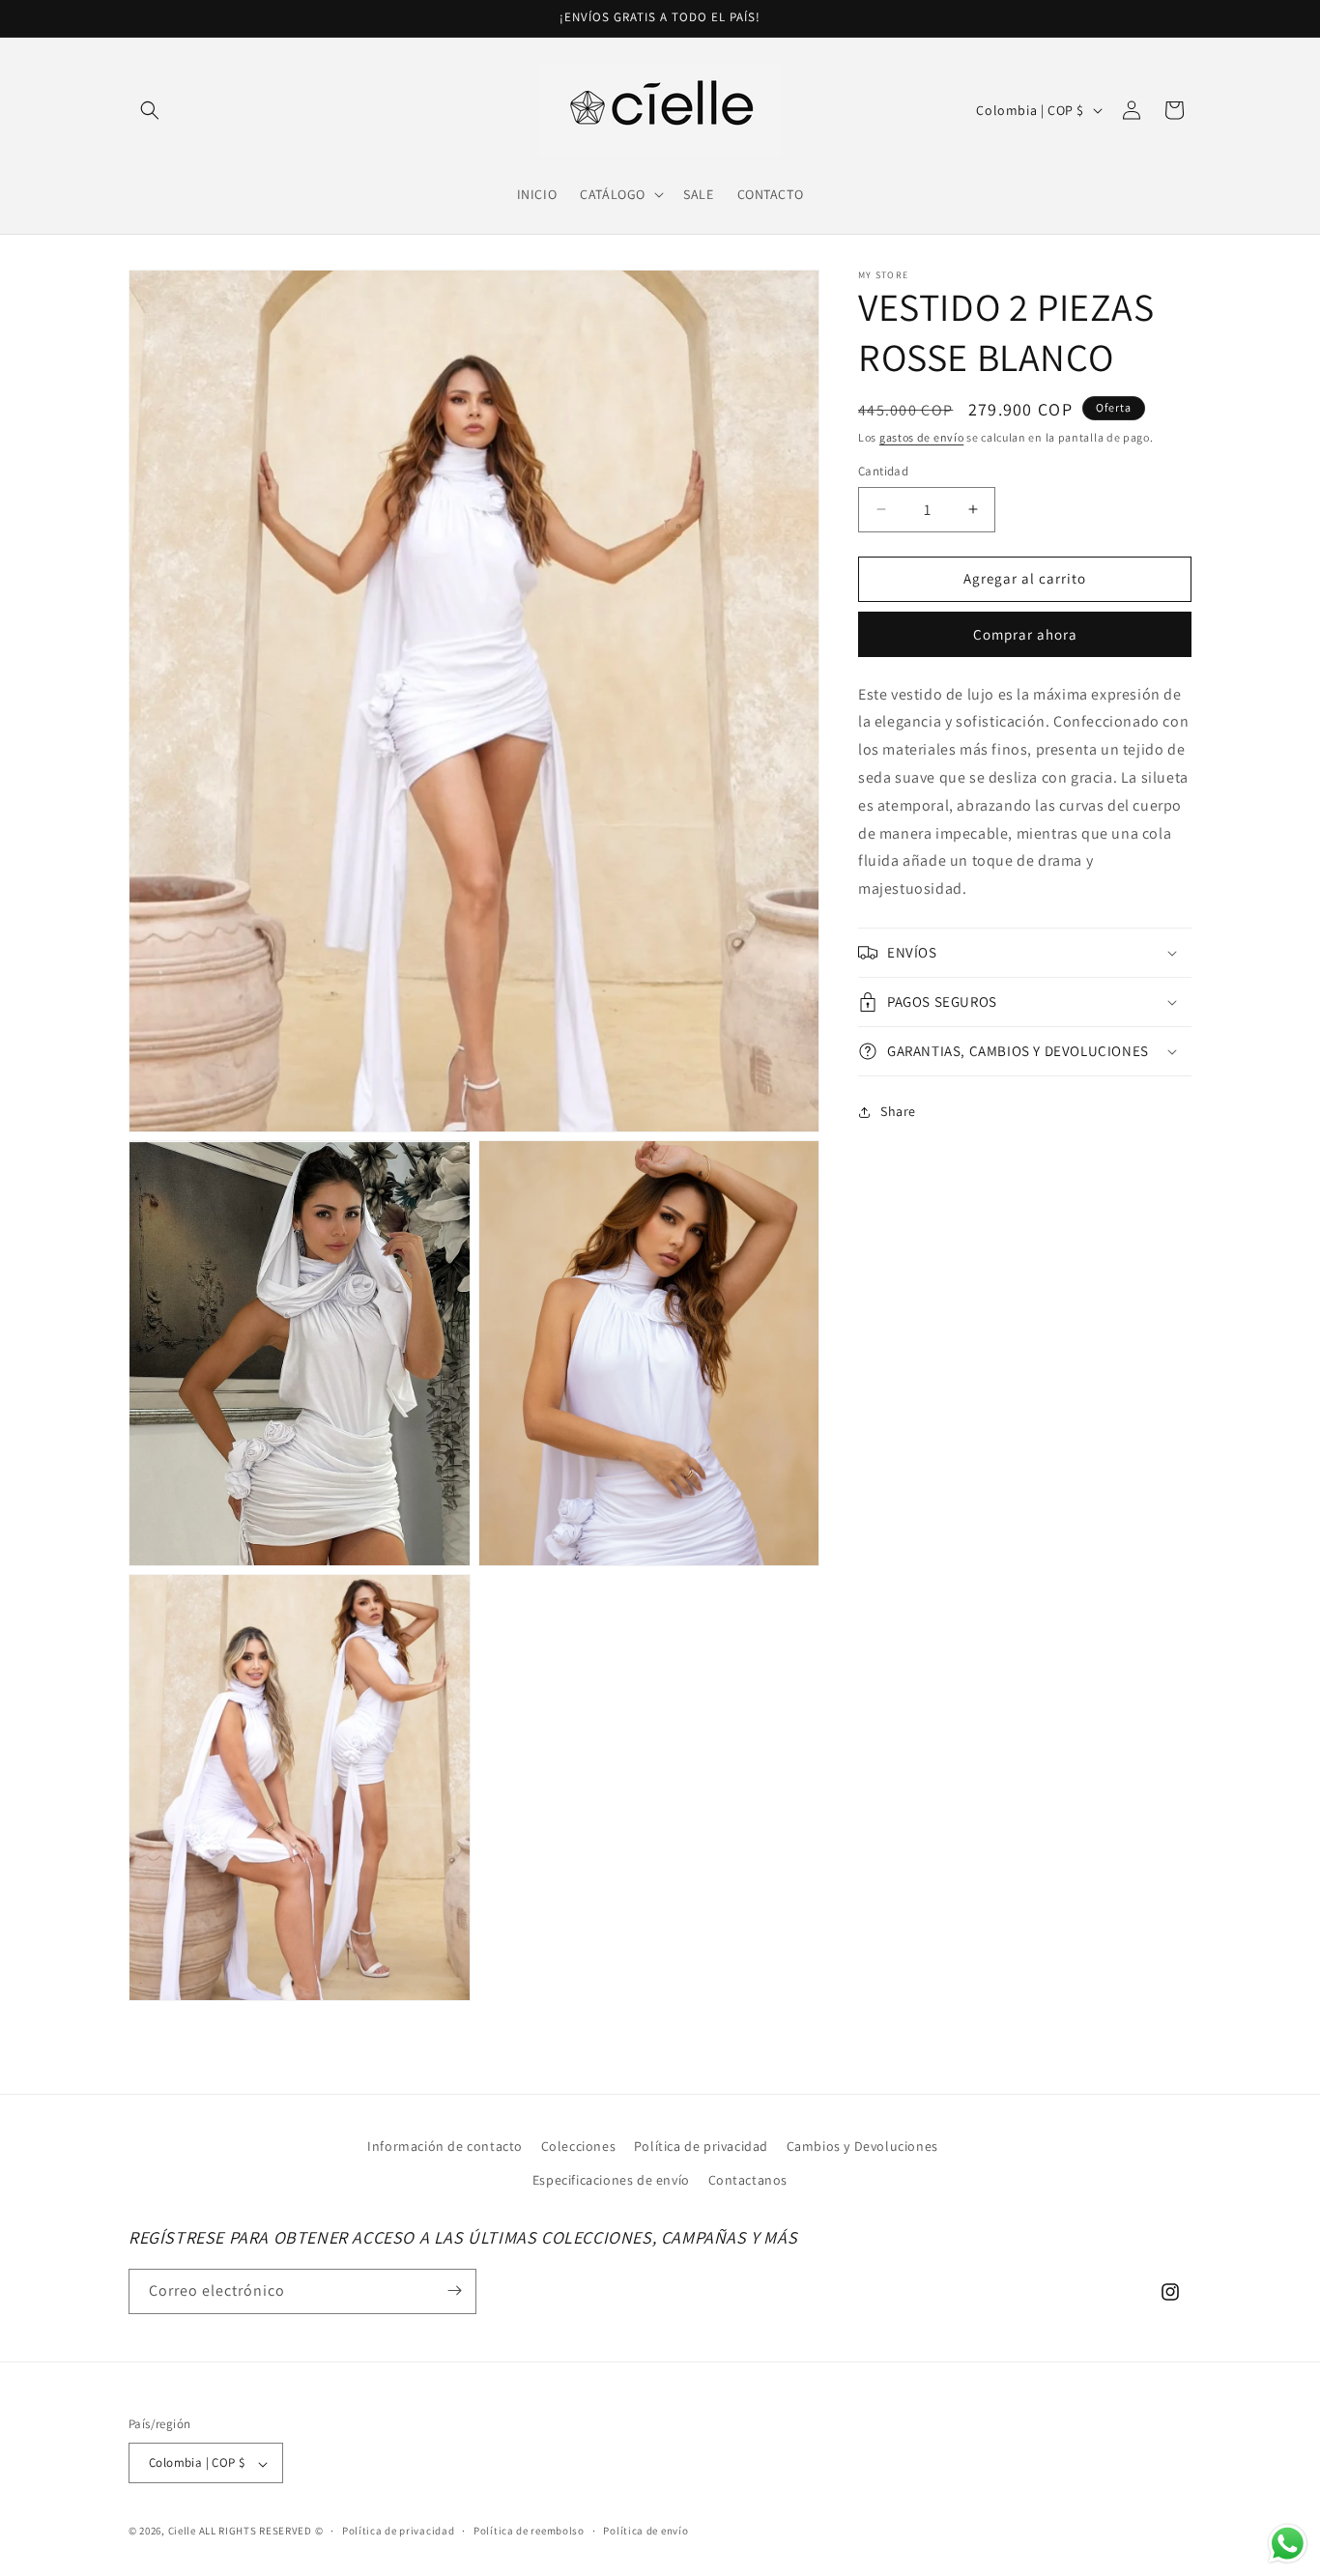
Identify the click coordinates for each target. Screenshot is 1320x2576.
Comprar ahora (1025, 634)
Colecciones (579, 2146)
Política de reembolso (529, 2532)
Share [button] (898, 1111)
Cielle (182, 2532)
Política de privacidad (701, 2146)
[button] (150, 110)
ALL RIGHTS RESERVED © (261, 2532)
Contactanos (748, 2180)
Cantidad (883, 471)
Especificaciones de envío (611, 2180)
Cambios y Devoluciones (862, 2146)
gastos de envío (922, 437)
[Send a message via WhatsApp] (1288, 2544)
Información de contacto (445, 2146)
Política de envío (646, 2532)
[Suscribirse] (454, 2290)
